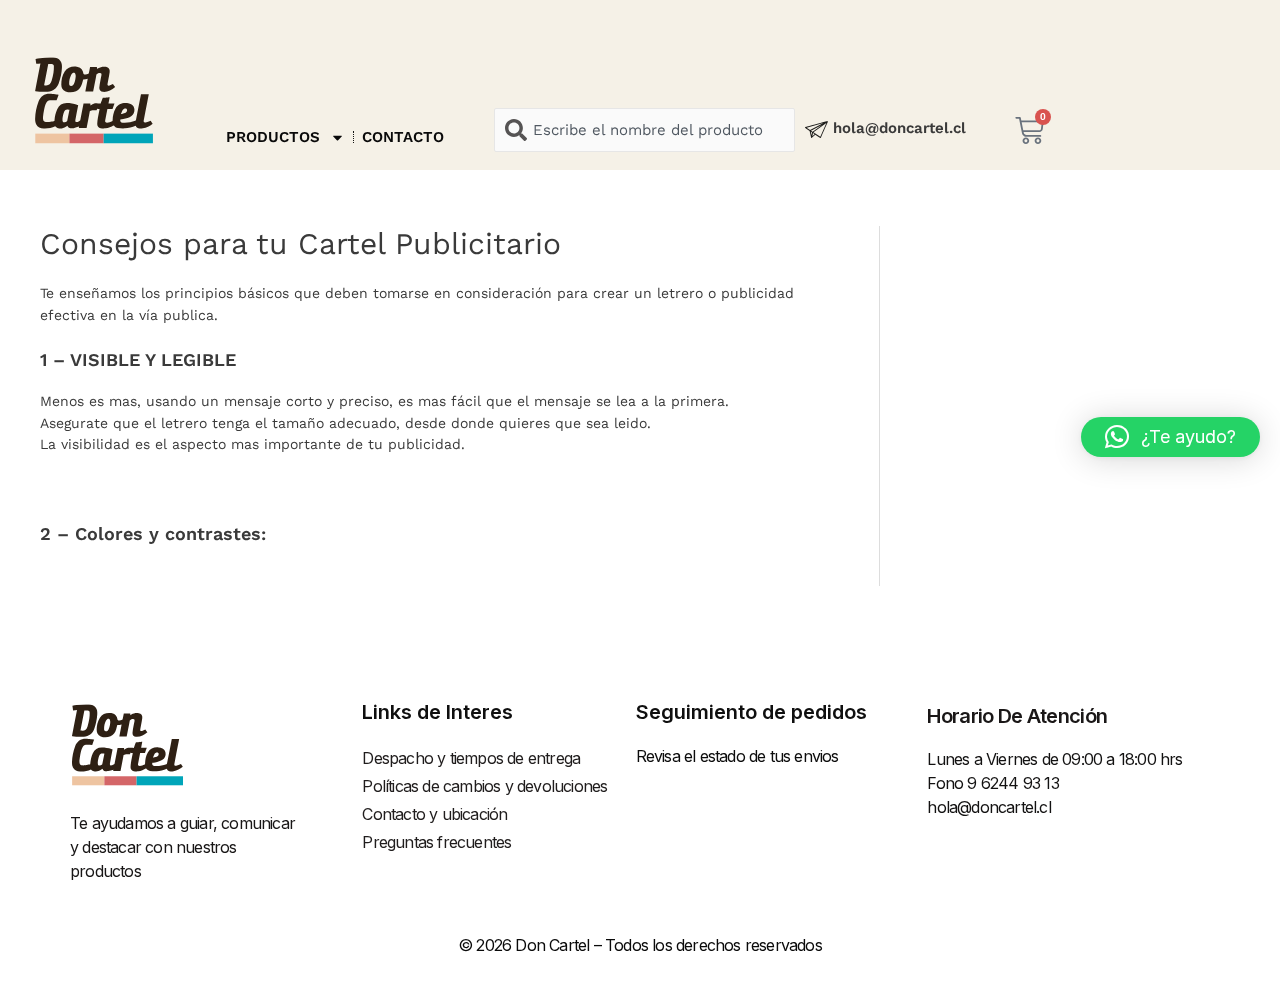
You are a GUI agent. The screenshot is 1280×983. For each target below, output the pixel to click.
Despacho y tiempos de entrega (471, 758)
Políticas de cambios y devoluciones (484, 786)
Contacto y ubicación (434, 814)
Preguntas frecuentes (436, 842)
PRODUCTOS (273, 137)
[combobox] (644, 130)
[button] (1170, 437)
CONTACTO (403, 137)
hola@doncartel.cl (899, 128)
